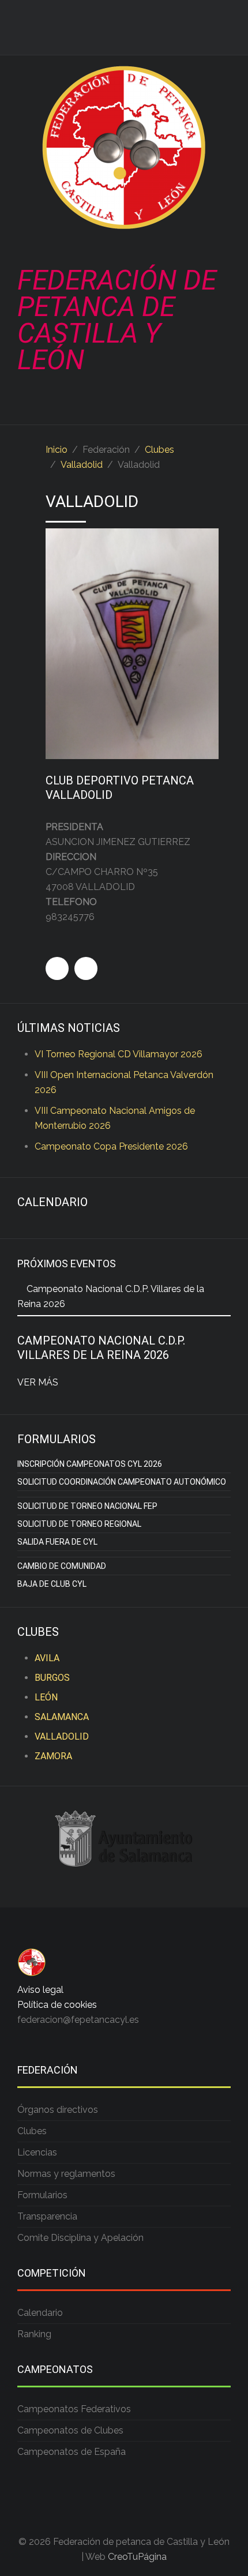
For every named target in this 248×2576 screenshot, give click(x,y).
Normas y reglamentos (66, 2174)
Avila (47, 1658)
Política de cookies (57, 2005)
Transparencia (47, 2216)
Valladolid (82, 465)
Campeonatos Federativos (74, 2409)
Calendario (40, 2313)
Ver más (38, 1382)
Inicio (57, 450)
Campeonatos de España (72, 2452)
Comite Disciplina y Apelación (80, 2238)
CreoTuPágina (137, 2557)
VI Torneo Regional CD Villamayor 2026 (119, 1054)
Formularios (42, 2195)
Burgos (52, 1678)
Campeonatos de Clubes (70, 2430)
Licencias (37, 2152)
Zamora (53, 1756)
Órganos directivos (58, 2110)
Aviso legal (40, 1990)
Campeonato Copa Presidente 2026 (111, 1146)
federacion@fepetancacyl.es (78, 2020)
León (46, 1697)
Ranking (34, 2334)
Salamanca (62, 1717)
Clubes (159, 450)
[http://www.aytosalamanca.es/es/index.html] (124, 1838)
